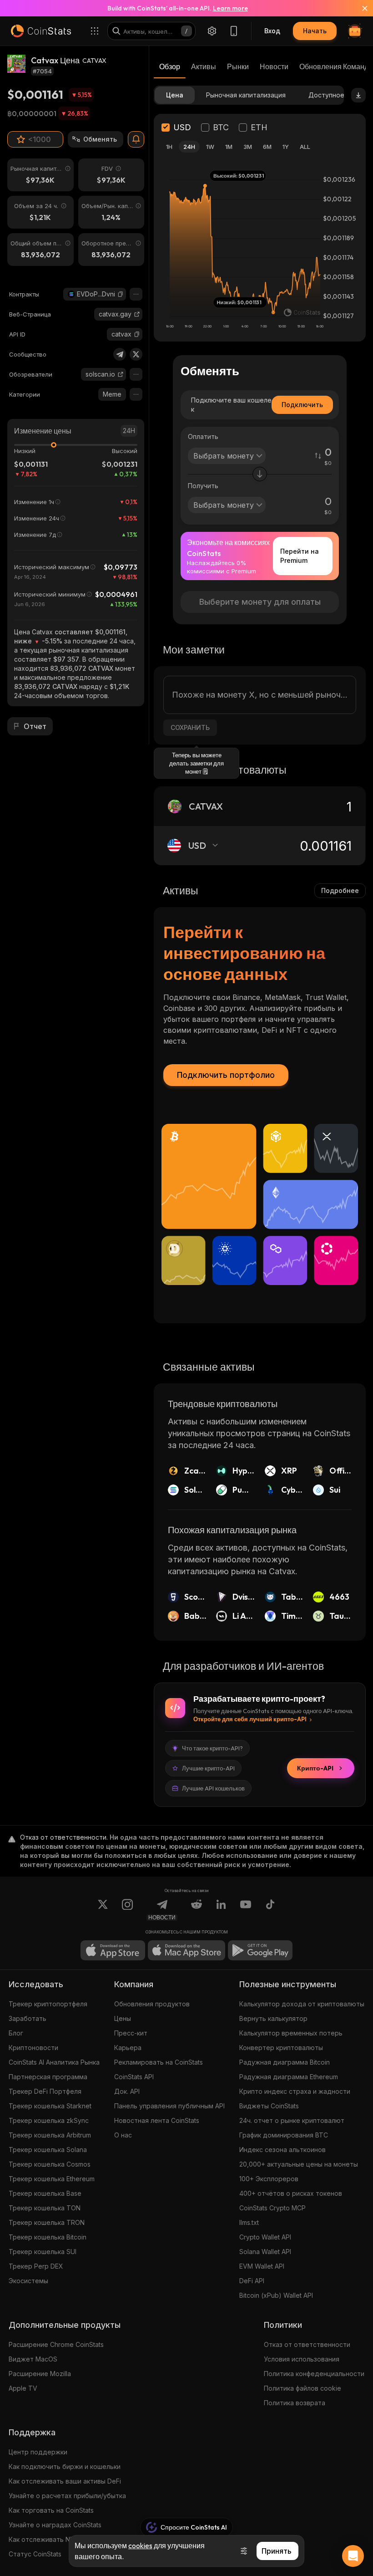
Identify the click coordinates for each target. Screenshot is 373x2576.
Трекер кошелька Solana (48, 2150)
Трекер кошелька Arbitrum (50, 2135)
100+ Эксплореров (269, 2179)
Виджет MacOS (33, 2359)
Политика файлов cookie (302, 2388)
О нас (123, 2135)
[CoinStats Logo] (41, 31)
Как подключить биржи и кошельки (65, 2466)
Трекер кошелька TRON (47, 2222)
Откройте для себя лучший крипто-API (250, 1719)
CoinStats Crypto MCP (272, 2208)
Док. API (127, 2091)
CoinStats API (134, 2077)
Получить (203, 486)
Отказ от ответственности (307, 2344)
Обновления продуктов (152, 2004)
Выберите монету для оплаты (260, 602)
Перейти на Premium (300, 556)
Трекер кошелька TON (45, 2208)
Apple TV (23, 2388)
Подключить (302, 405)
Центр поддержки (38, 2452)
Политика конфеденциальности (314, 2374)
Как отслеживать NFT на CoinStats (63, 2539)
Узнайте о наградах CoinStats (55, 2525)
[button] (121, 294)
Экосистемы (28, 2281)
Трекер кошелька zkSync (49, 2120)
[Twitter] (136, 354)
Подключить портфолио (226, 1075)
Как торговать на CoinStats (51, 2510)
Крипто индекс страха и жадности (295, 2091)
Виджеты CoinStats (269, 2106)
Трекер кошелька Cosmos (50, 2164)
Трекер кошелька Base (45, 2193)
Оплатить (203, 436)
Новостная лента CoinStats (157, 2120)
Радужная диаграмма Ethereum (289, 2077)
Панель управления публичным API (169, 2106)
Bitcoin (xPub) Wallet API (276, 2295)
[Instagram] (127, 1910)
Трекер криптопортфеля (48, 2004)
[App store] (113, 1950)
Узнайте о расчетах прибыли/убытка (67, 2496)
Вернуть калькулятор (273, 2018)
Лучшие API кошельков (213, 1788)
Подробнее (340, 890)
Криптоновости (33, 2048)
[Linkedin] (221, 1910)
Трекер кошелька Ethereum (52, 2179)
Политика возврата (295, 2403)
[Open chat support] (353, 2556)
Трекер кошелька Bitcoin (48, 2237)
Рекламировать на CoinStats (159, 2062)
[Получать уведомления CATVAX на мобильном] (136, 139)
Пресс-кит (131, 2033)
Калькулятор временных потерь (291, 2033)
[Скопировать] (121, 294)
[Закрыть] (359, 8)
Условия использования (302, 2359)
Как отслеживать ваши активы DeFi (65, 2481)
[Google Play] (260, 1950)
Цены (123, 2018)
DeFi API (252, 2281)
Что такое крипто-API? (212, 1748)
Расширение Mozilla (40, 2374)
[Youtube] (246, 1910)
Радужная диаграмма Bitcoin (285, 2062)
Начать (315, 31)
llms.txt (249, 2222)
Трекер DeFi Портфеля (45, 2091)
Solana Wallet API (265, 2252)
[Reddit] (197, 1910)
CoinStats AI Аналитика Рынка (54, 2062)
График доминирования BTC (284, 2135)
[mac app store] (186, 1950)
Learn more (230, 8)
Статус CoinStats (35, 2554)
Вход (272, 31)
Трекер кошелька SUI (43, 2252)
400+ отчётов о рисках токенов (291, 2193)
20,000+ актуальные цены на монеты (299, 2164)
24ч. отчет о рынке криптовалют (292, 2120)
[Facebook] (270, 1910)
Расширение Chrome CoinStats (56, 2344)
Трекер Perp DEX (36, 2266)
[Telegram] (120, 354)
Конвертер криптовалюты (281, 2048)
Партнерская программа (48, 2077)
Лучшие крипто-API (208, 1768)
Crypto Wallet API (265, 2237)
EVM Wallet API (262, 2266)
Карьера (128, 2048)
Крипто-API (315, 1768)
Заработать (28, 2018)
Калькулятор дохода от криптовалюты (302, 2004)
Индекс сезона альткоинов (282, 2150)
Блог (16, 2033)
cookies (140, 2545)
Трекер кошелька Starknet (50, 2106)
